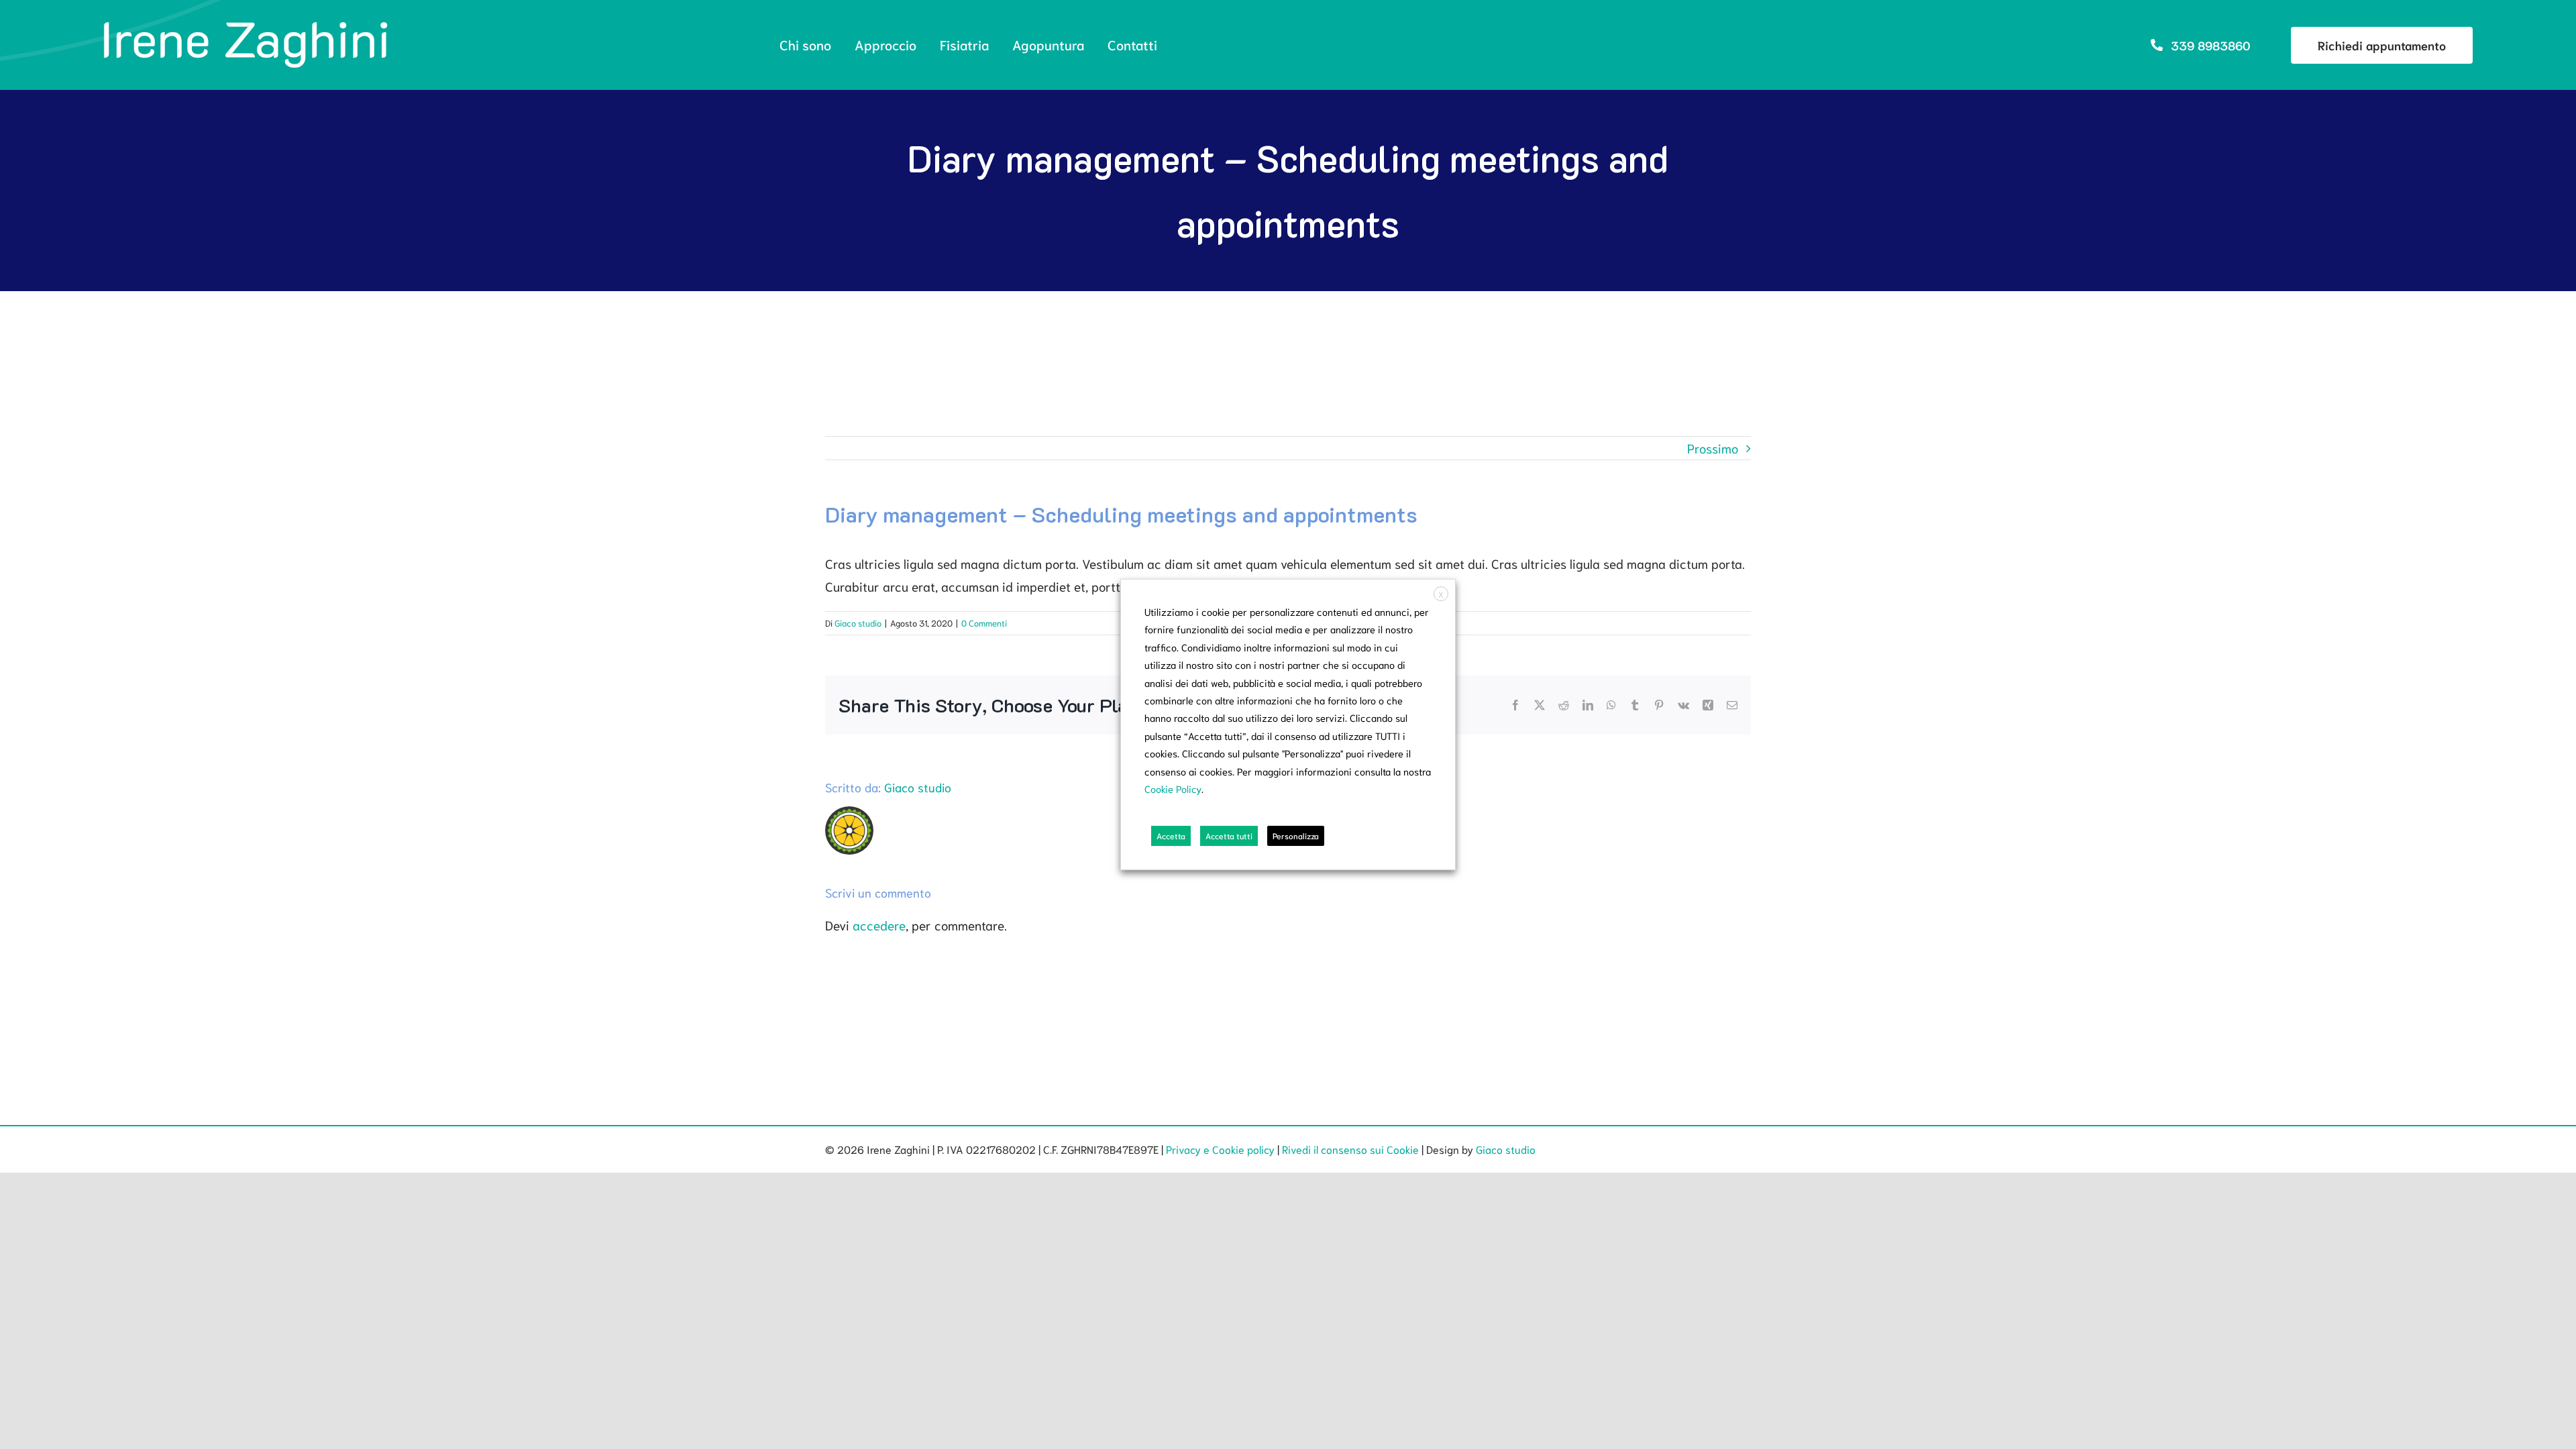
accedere (879, 925)
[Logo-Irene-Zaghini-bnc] (246, 26)
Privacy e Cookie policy (1220, 1149)
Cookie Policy (1173, 789)
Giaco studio (858, 623)
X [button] (1441, 594)
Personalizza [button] (1296, 836)
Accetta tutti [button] (1229, 836)
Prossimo (1713, 448)
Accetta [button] (1171, 836)
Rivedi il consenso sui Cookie (1350, 1149)
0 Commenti (984, 623)
